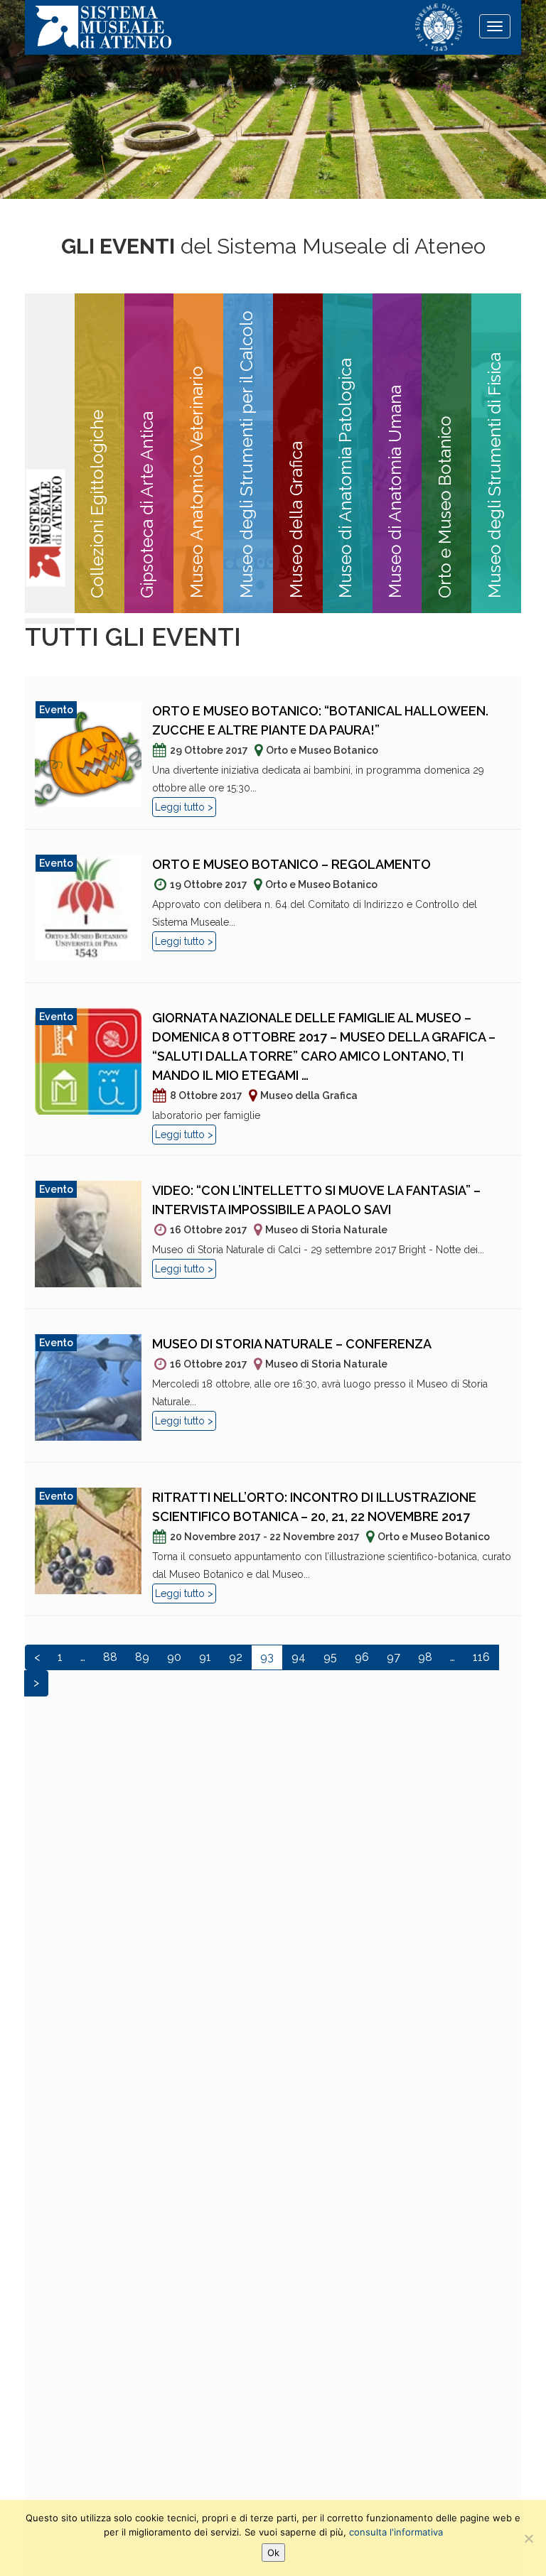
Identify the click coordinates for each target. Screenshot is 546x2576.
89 (142, 1657)
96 (362, 1657)
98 (425, 1657)
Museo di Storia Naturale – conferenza (292, 1344)
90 (174, 1657)
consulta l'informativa (396, 2532)
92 (236, 1657)
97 (394, 1657)
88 (110, 1657)
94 (299, 1657)
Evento (56, 710)
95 (330, 1657)
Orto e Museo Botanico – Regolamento (291, 864)
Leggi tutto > (184, 807)
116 (481, 1657)
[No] (528, 2538)
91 (205, 1657)
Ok (273, 2553)
